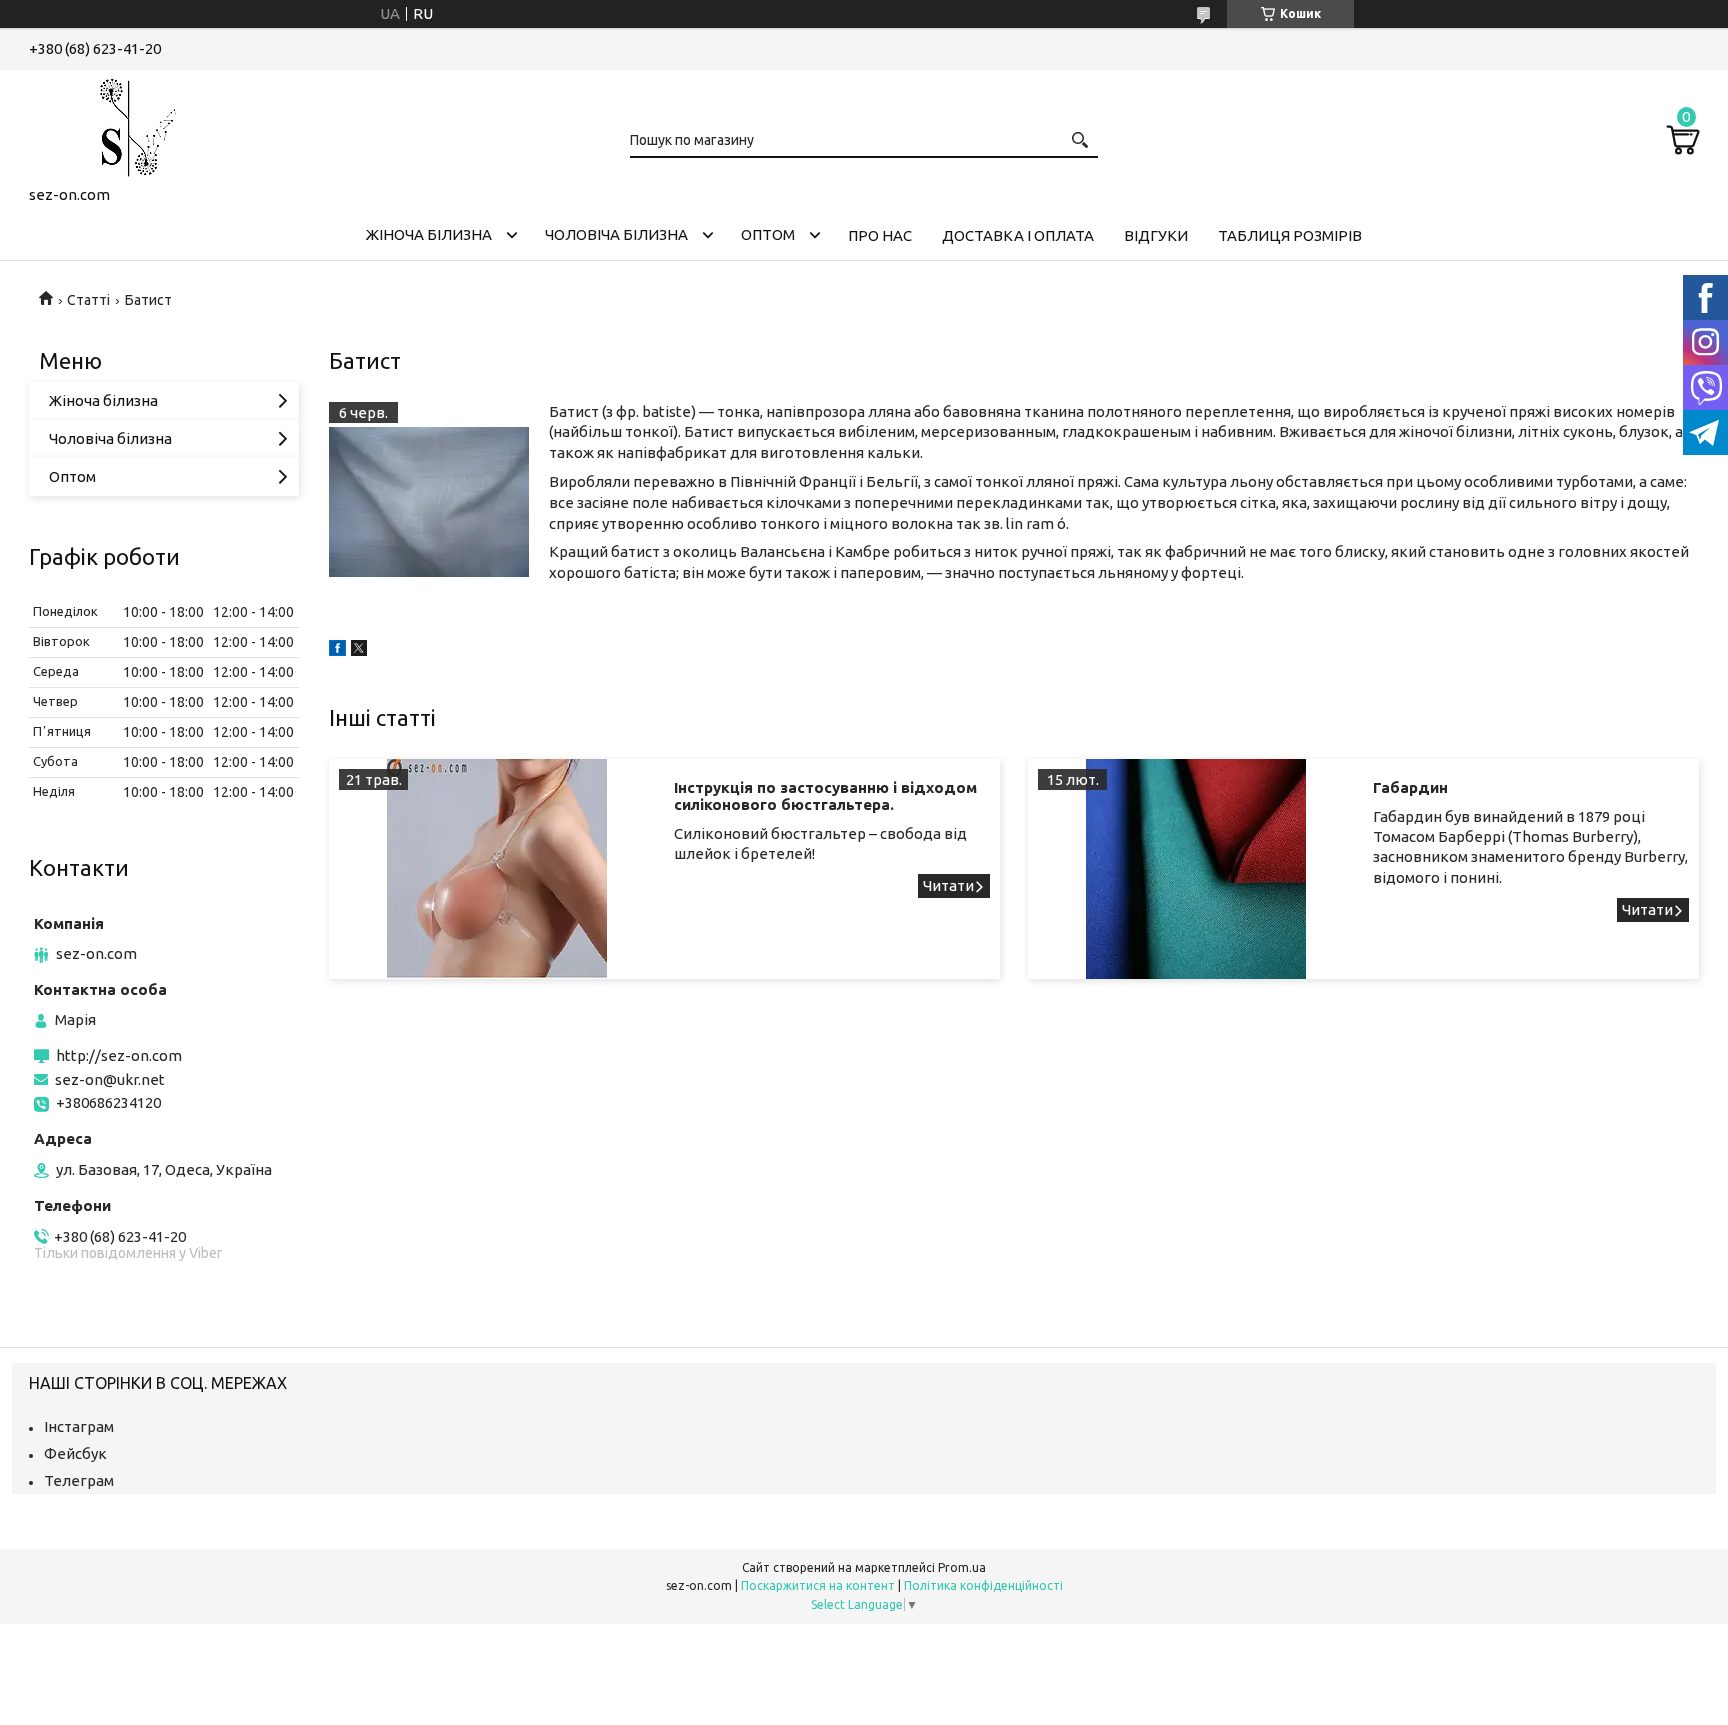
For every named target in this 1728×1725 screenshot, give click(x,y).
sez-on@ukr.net (110, 1079)
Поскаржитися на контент (818, 1585)
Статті (88, 300)
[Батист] (429, 502)
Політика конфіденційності (983, 1585)
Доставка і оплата (1018, 235)
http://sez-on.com (119, 1055)
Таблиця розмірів (1290, 235)
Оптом (768, 234)
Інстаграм (79, 1426)
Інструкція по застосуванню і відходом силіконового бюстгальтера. (825, 796)
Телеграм (79, 1480)
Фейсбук (75, 1453)
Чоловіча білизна (616, 234)
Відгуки (1156, 235)
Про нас (880, 235)
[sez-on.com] (129, 124)
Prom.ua (962, 1567)
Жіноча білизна (429, 234)
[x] (359, 650)
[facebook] (337, 650)
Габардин (1410, 787)
